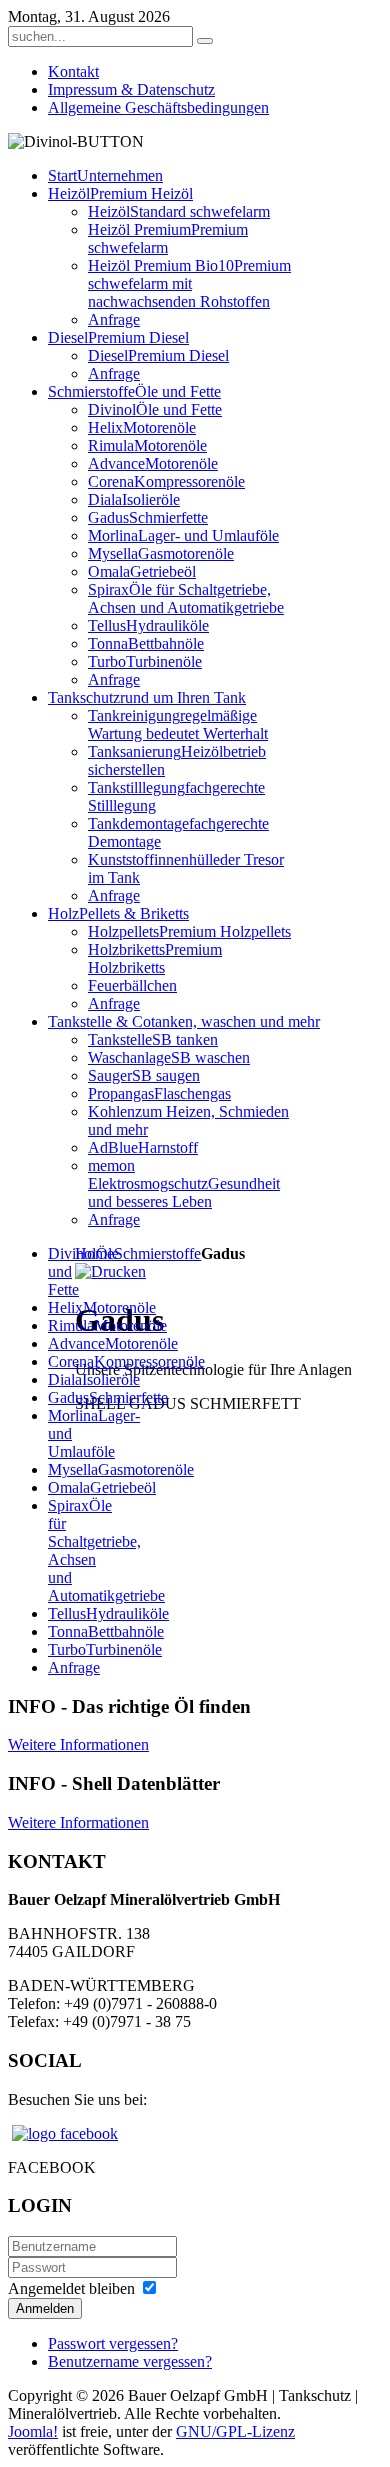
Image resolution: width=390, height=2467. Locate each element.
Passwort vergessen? (113, 2343)
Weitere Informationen (78, 1744)
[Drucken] (110, 1271)
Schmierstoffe (157, 1253)
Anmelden (45, 2308)
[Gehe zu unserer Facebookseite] (65, 2133)
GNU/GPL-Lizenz (235, 2431)
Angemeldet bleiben (71, 2288)
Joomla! (33, 2431)
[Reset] (205, 41)
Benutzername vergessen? (130, 2361)
